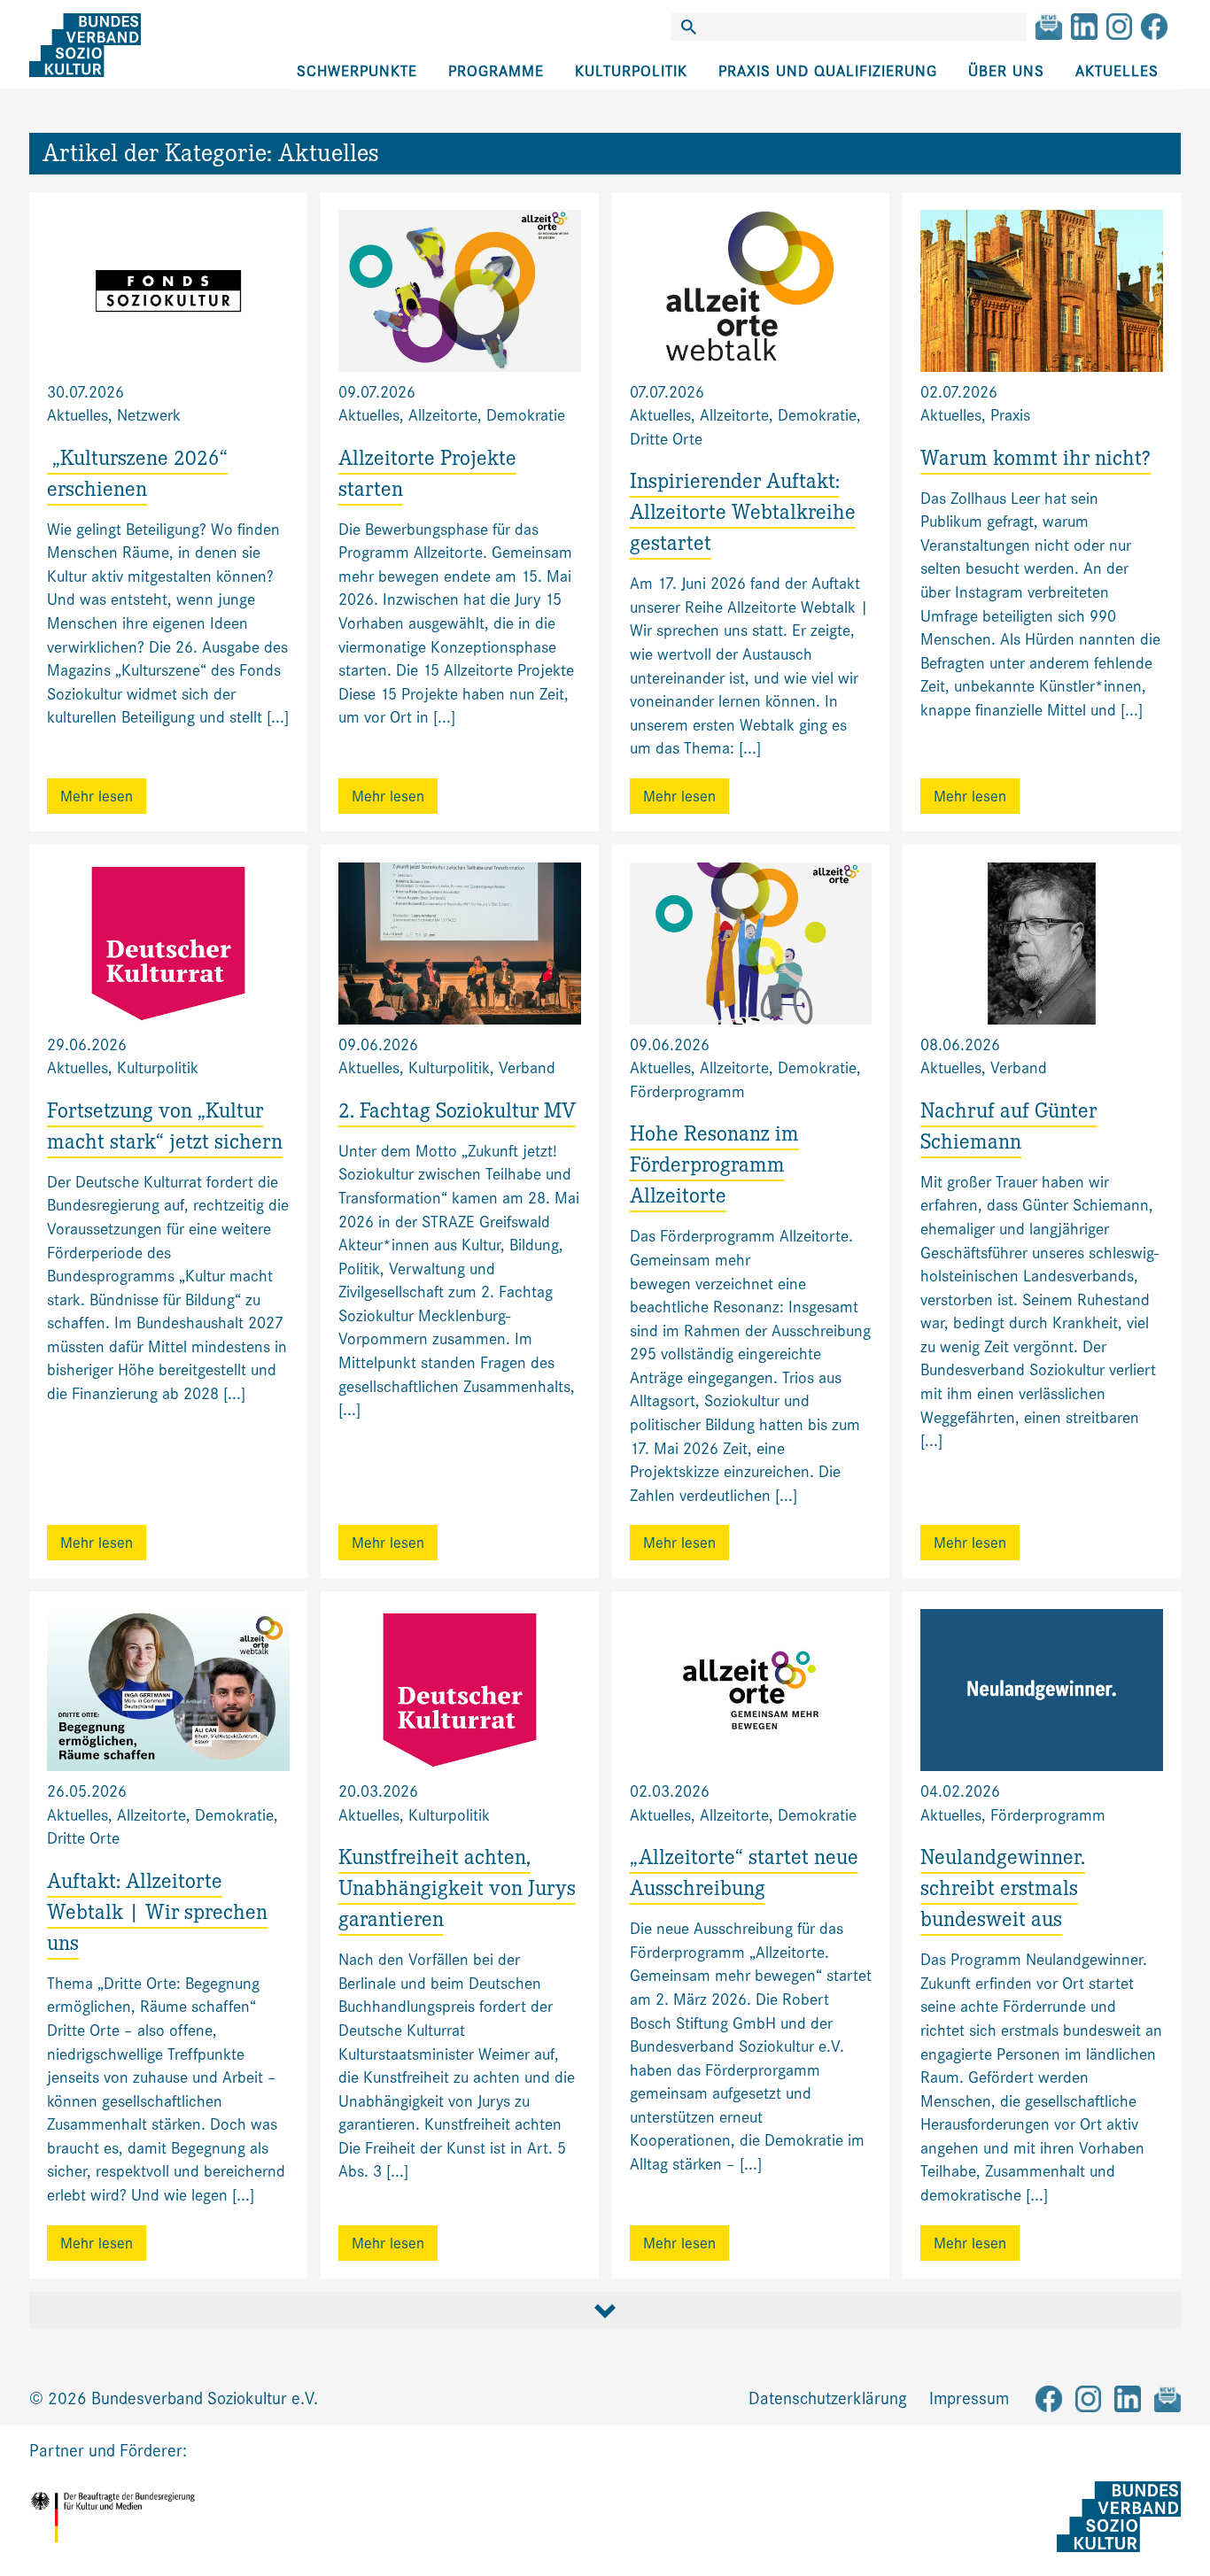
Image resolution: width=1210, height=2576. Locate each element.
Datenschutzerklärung (828, 2398)
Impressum (969, 2398)
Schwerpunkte (357, 71)
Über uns (1006, 71)
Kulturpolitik (631, 71)
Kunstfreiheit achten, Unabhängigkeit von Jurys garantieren (457, 1891)
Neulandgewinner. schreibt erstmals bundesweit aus (1003, 1891)
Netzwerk (149, 415)
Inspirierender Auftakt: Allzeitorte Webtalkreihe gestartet (743, 515)
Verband (527, 1068)
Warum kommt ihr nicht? (1035, 461)
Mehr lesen (97, 797)
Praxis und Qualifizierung (828, 71)
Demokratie (526, 415)
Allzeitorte (443, 415)
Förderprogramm (687, 1092)
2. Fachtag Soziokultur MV (457, 1114)
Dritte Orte (666, 439)
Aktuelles (1117, 71)
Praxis (1010, 415)
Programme (496, 71)
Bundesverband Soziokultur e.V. (205, 2398)
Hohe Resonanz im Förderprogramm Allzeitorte (714, 1168)
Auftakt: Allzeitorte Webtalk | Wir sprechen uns (157, 1915)
